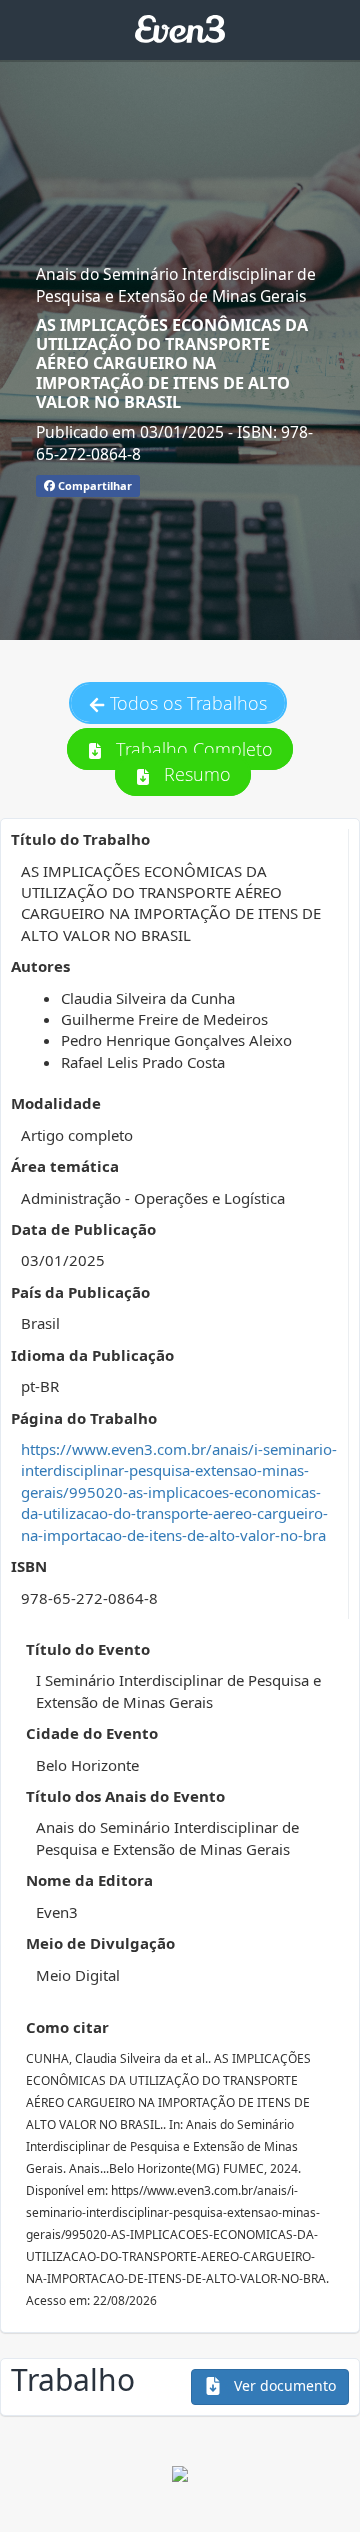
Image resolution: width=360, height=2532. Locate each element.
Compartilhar (93, 485)
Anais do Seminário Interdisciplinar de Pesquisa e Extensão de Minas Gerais (176, 285)
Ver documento (283, 2385)
